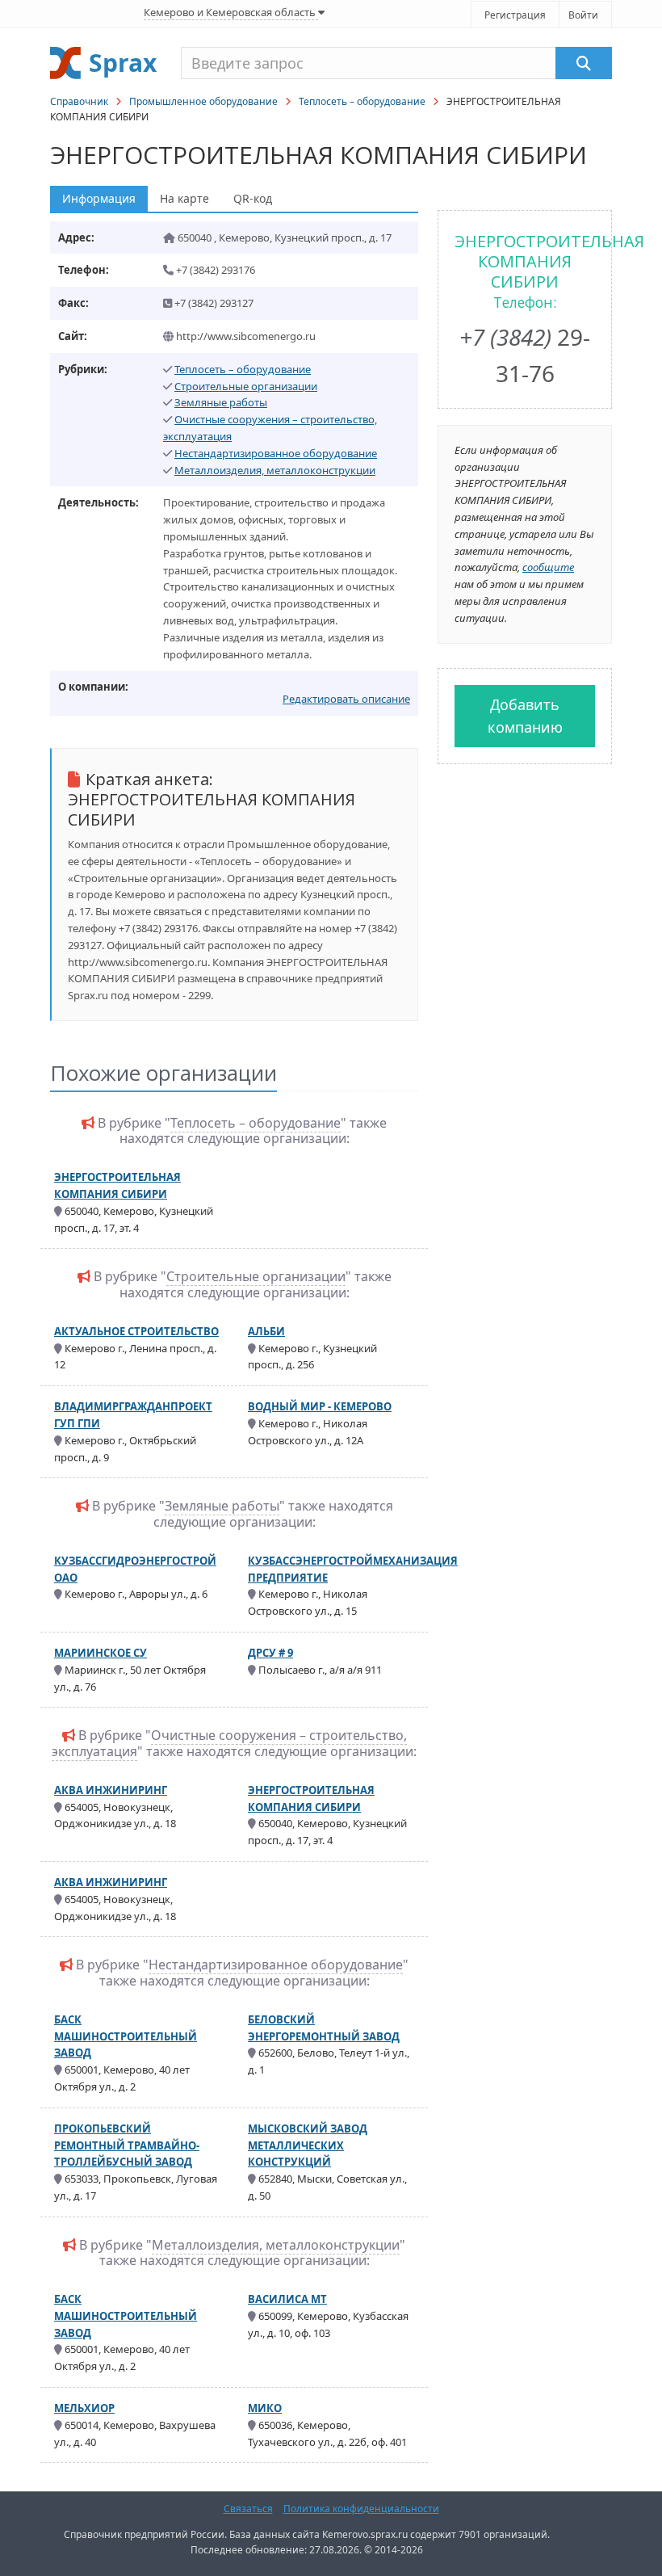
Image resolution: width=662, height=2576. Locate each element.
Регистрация (515, 15)
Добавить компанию (525, 716)
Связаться (248, 2509)
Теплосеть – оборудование (362, 101)
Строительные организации (246, 386)
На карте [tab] (184, 198)
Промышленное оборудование (203, 101)
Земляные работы (221, 402)
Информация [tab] (99, 198)
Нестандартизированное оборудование (276, 453)
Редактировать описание (346, 699)
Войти (583, 15)
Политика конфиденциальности (361, 2509)
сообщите (548, 567)
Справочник (79, 101)
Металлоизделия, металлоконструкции (275, 470)
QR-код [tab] (253, 198)
